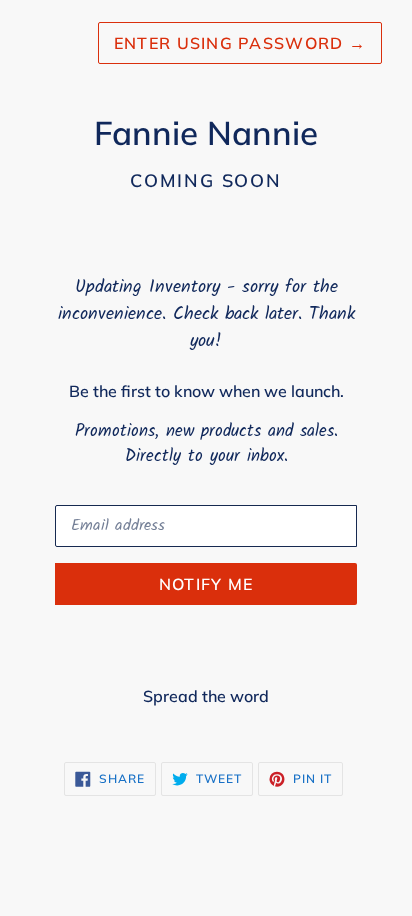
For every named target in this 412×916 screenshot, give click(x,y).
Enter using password (240, 43)
